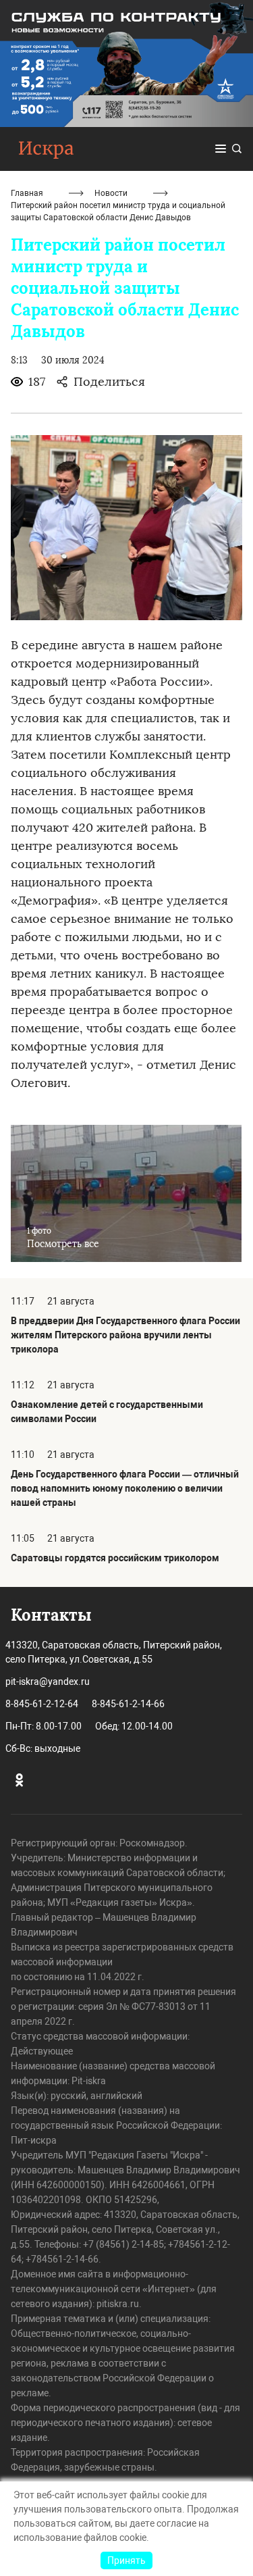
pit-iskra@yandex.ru (48, 1682)
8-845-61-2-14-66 (128, 1704)
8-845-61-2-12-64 (42, 1704)
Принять (126, 2560)
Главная (27, 193)
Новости (111, 193)
